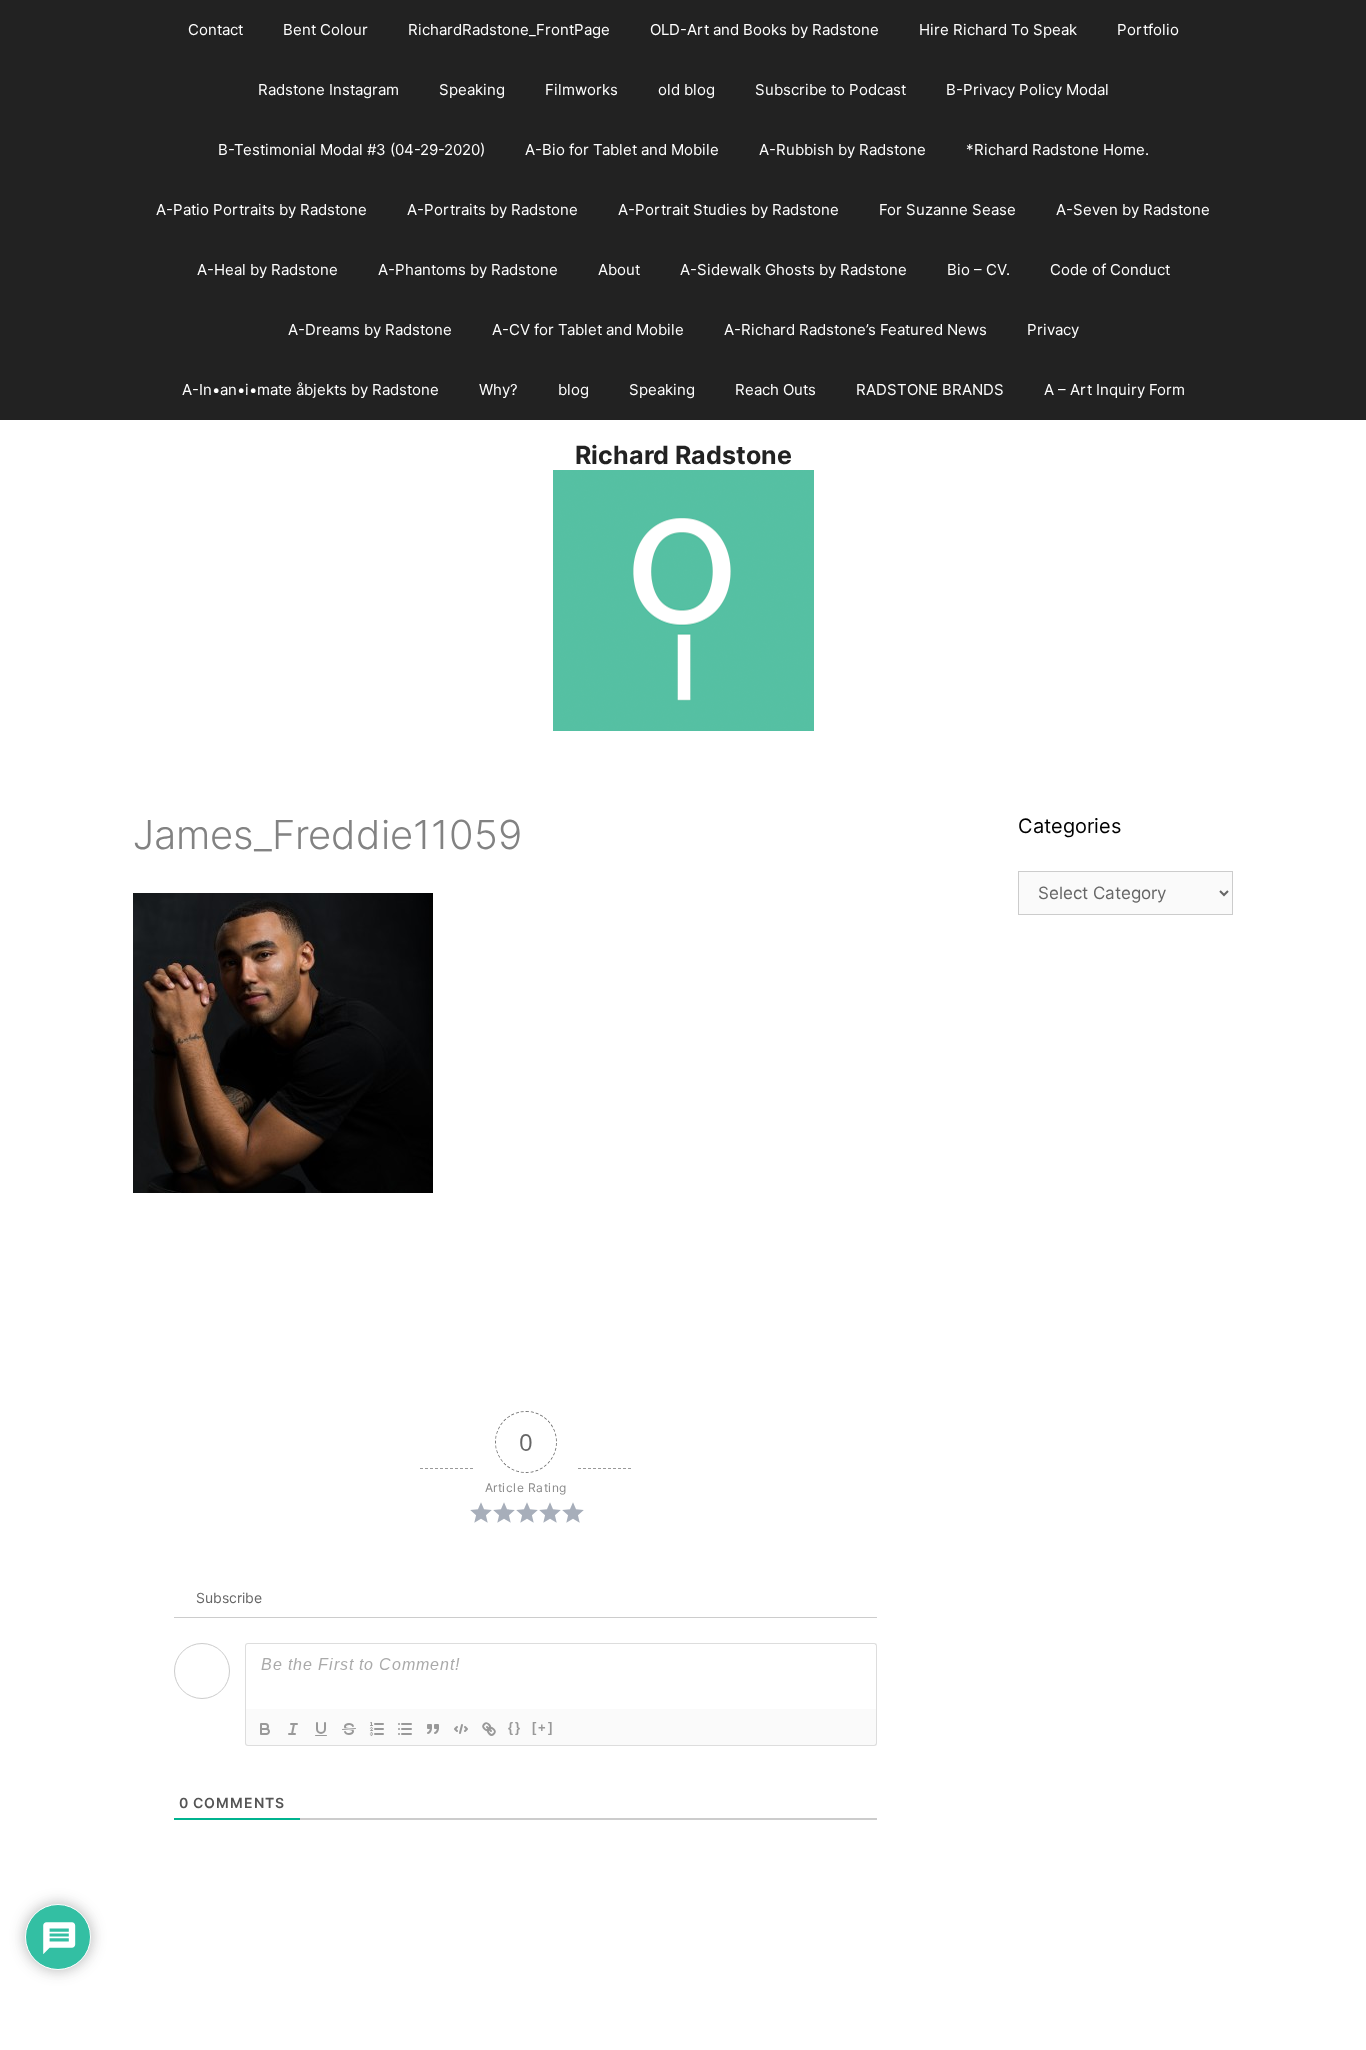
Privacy (1053, 329)
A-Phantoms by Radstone (468, 269)
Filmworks (581, 89)
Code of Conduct (1110, 269)
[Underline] (321, 1729)
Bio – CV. (978, 269)
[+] (543, 1727)
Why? (498, 389)
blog (573, 389)
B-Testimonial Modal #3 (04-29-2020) (351, 149)
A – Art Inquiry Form (1114, 389)
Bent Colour (325, 29)
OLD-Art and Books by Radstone (764, 29)
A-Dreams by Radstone (370, 329)
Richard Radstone (683, 455)
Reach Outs (775, 389)
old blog (686, 89)
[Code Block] (461, 1729)
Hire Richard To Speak (998, 29)
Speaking (472, 89)
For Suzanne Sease (947, 209)
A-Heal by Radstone (267, 269)
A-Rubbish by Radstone (842, 149)
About (619, 269)
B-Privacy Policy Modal (1027, 89)
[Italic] (293, 1729)
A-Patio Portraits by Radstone (261, 209)
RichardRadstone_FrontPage (509, 29)
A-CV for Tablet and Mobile (588, 329)
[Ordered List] (377, 1729)
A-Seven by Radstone (1133, 209)
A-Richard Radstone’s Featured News (855, 329)
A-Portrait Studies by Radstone (728, 209)
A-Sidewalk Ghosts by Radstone (793, 269)
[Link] (489, 1729)
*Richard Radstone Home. (1057, 149)
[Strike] (349, 1729)
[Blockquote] (433, 1729)
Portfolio (1148, 29)
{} (515, 1727)
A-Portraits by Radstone (492, 209)
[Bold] (265, 1729)
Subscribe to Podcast (830, 89)
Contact (215, 29)
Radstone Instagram (328, 89)
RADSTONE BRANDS (930, 389)
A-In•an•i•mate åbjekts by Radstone (310, 389)
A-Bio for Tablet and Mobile (622, 149)
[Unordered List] (405, 1729)
